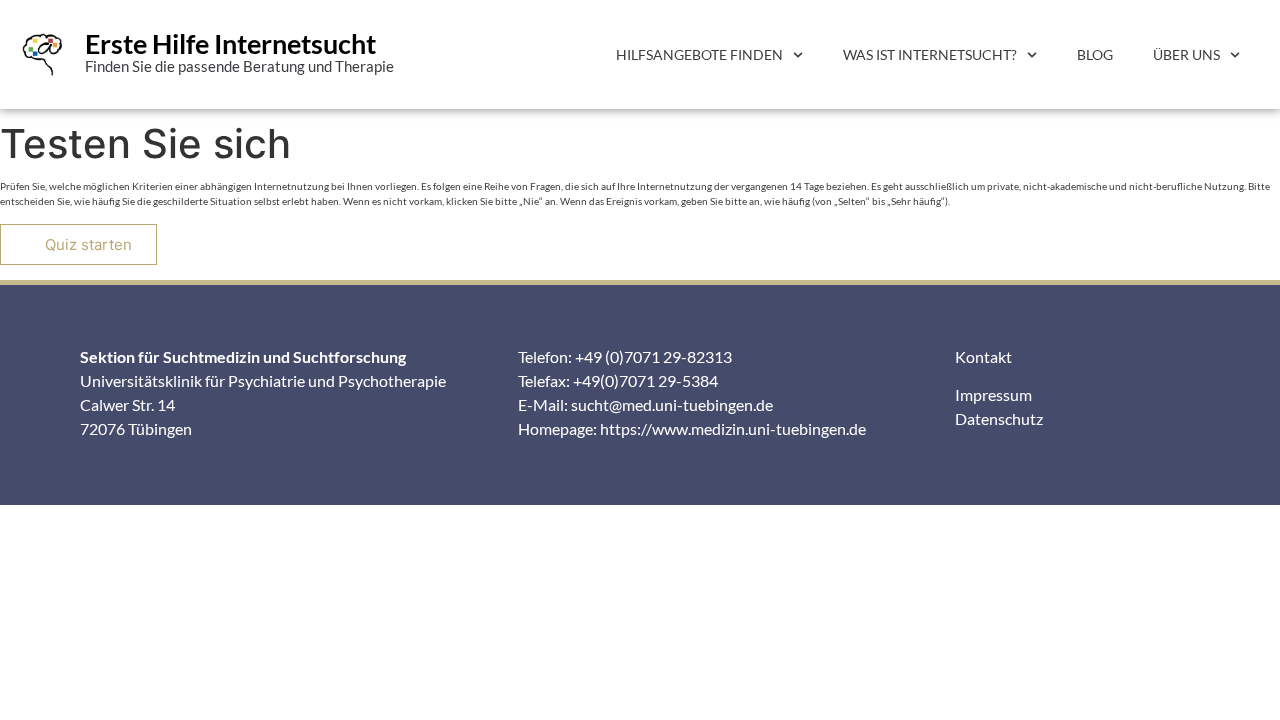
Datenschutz (999, 418)
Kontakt (983, 356)
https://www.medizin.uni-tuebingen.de (733, 428)
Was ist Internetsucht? (930, 54)
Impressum (993, 394)
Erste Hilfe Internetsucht (230, 43)
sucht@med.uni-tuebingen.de (672, 404)
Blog (1095, 54)
